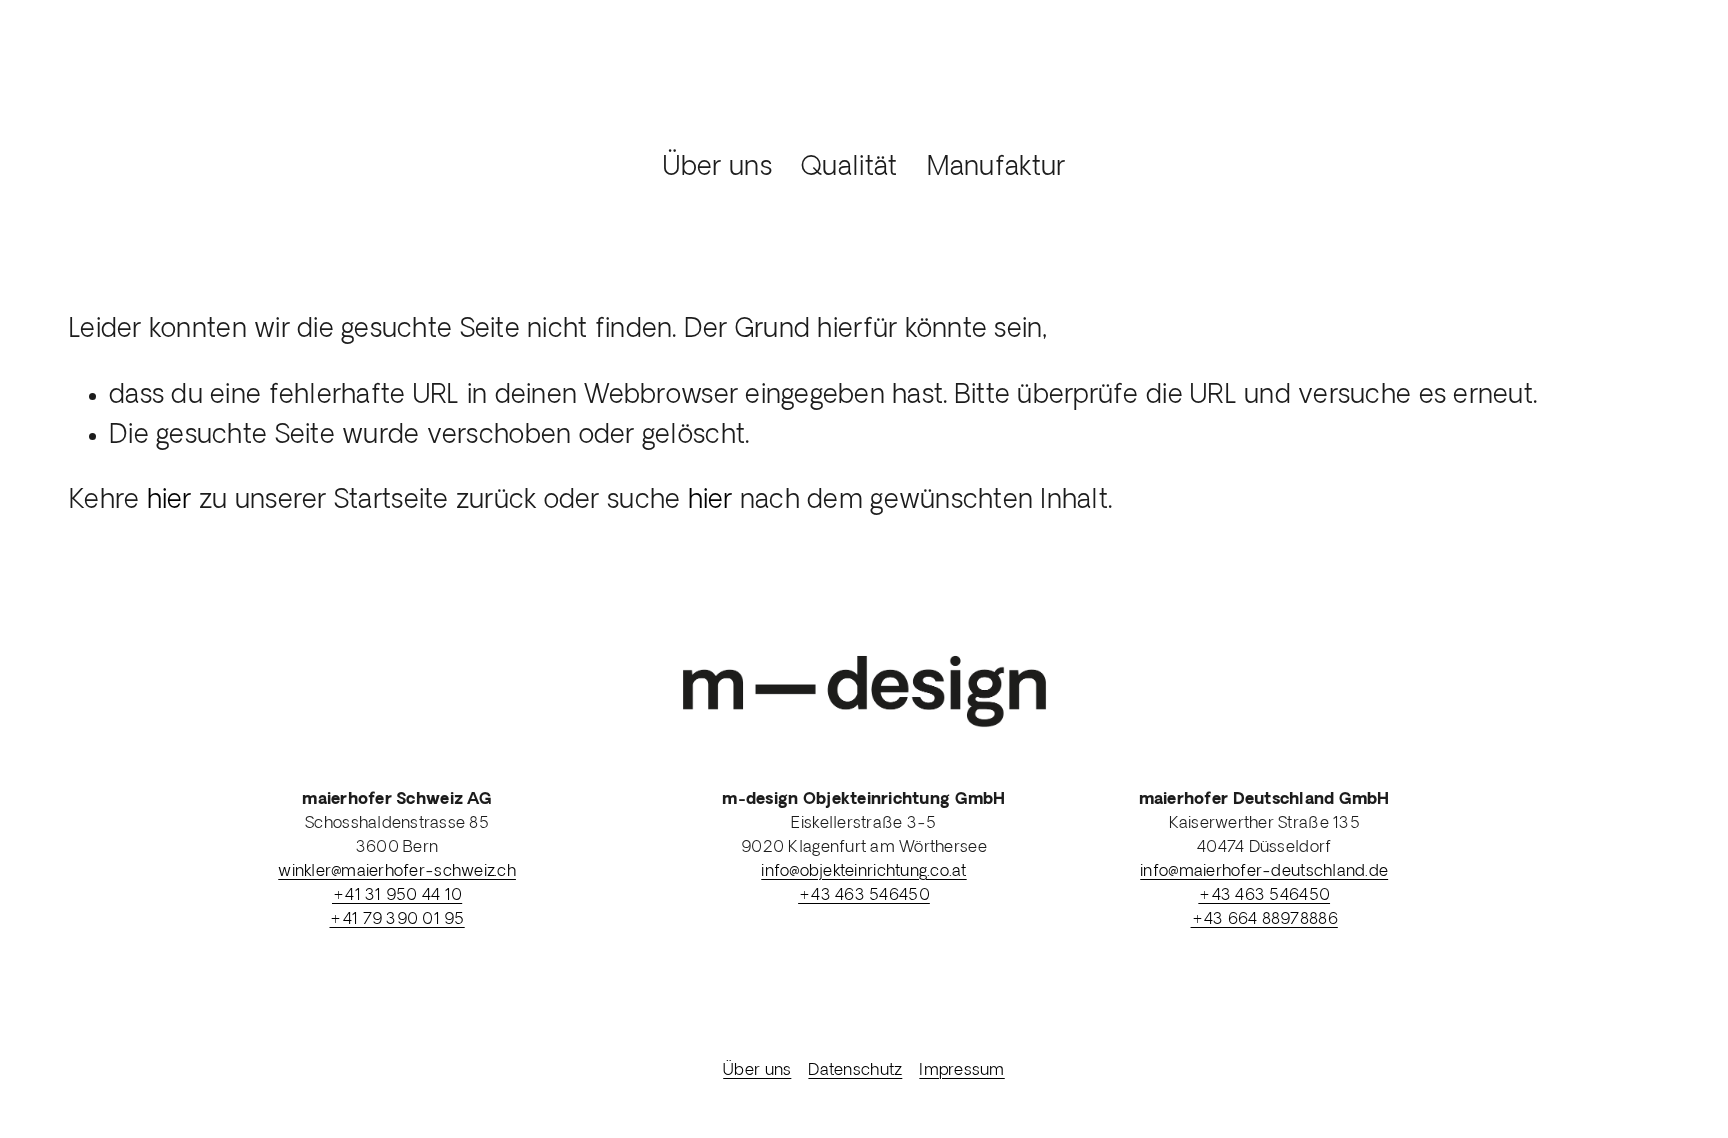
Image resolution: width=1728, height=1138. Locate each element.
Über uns (717, 168)
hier (169, 501)
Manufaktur (996, 168)
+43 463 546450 (864, 896)
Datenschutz (855, 1071)
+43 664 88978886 (1264, 920)
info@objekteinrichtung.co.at (863, 872)
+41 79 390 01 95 (396, 920)
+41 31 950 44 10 (397, 896)
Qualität (849, 168)
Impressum (961, 1071)
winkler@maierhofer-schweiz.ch (397, 872)
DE (1572, 117)
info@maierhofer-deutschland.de (1264, 872)
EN (1641, 117)
